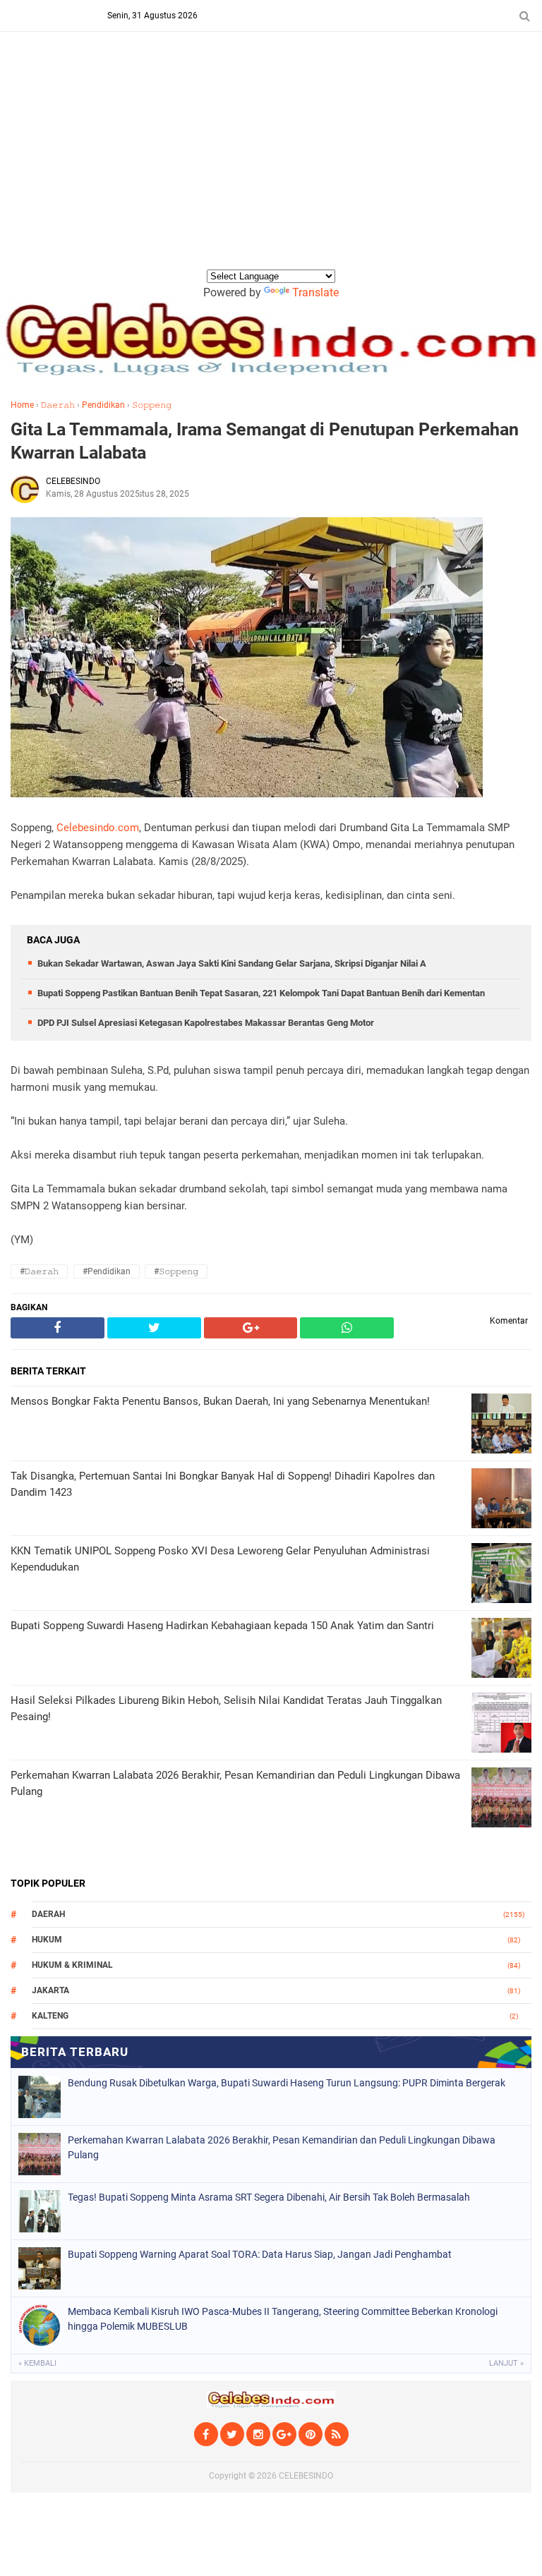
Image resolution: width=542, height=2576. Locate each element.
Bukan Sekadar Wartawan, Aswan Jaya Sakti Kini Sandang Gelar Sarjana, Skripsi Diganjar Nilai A (232, 963)
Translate (315, 292)
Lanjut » (506, 2363)
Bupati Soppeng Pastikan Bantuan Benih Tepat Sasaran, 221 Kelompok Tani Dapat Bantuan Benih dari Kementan (261, 993)
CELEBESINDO (306, 2476)
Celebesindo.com (98, 828)
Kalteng (50, 2016)
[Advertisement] (271, 162)
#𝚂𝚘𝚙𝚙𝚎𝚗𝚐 (176, 1271)
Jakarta (50, 1990)
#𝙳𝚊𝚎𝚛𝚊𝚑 (39, 1271)
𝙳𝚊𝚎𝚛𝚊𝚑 (58, 405)
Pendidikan (103, 405)
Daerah (48, 1914)
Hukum (47, 1940)
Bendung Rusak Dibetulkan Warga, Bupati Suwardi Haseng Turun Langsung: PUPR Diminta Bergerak (287, 2083)
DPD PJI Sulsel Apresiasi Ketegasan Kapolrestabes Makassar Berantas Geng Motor (206, 1023)
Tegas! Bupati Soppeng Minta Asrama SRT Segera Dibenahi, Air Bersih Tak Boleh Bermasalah (269, 2197)
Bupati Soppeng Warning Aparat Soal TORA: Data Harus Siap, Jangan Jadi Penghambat (260, 2254)
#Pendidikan (107, 1271)
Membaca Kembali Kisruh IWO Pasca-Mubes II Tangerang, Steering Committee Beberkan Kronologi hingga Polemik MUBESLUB (283, 2319)
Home (22, 405)
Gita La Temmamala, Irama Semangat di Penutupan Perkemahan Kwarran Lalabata (265, 441)
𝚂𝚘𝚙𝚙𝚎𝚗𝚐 (152, 405)
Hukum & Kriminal (72, 1965)
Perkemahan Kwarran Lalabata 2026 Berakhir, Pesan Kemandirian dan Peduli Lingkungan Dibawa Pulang (282, 2147)
